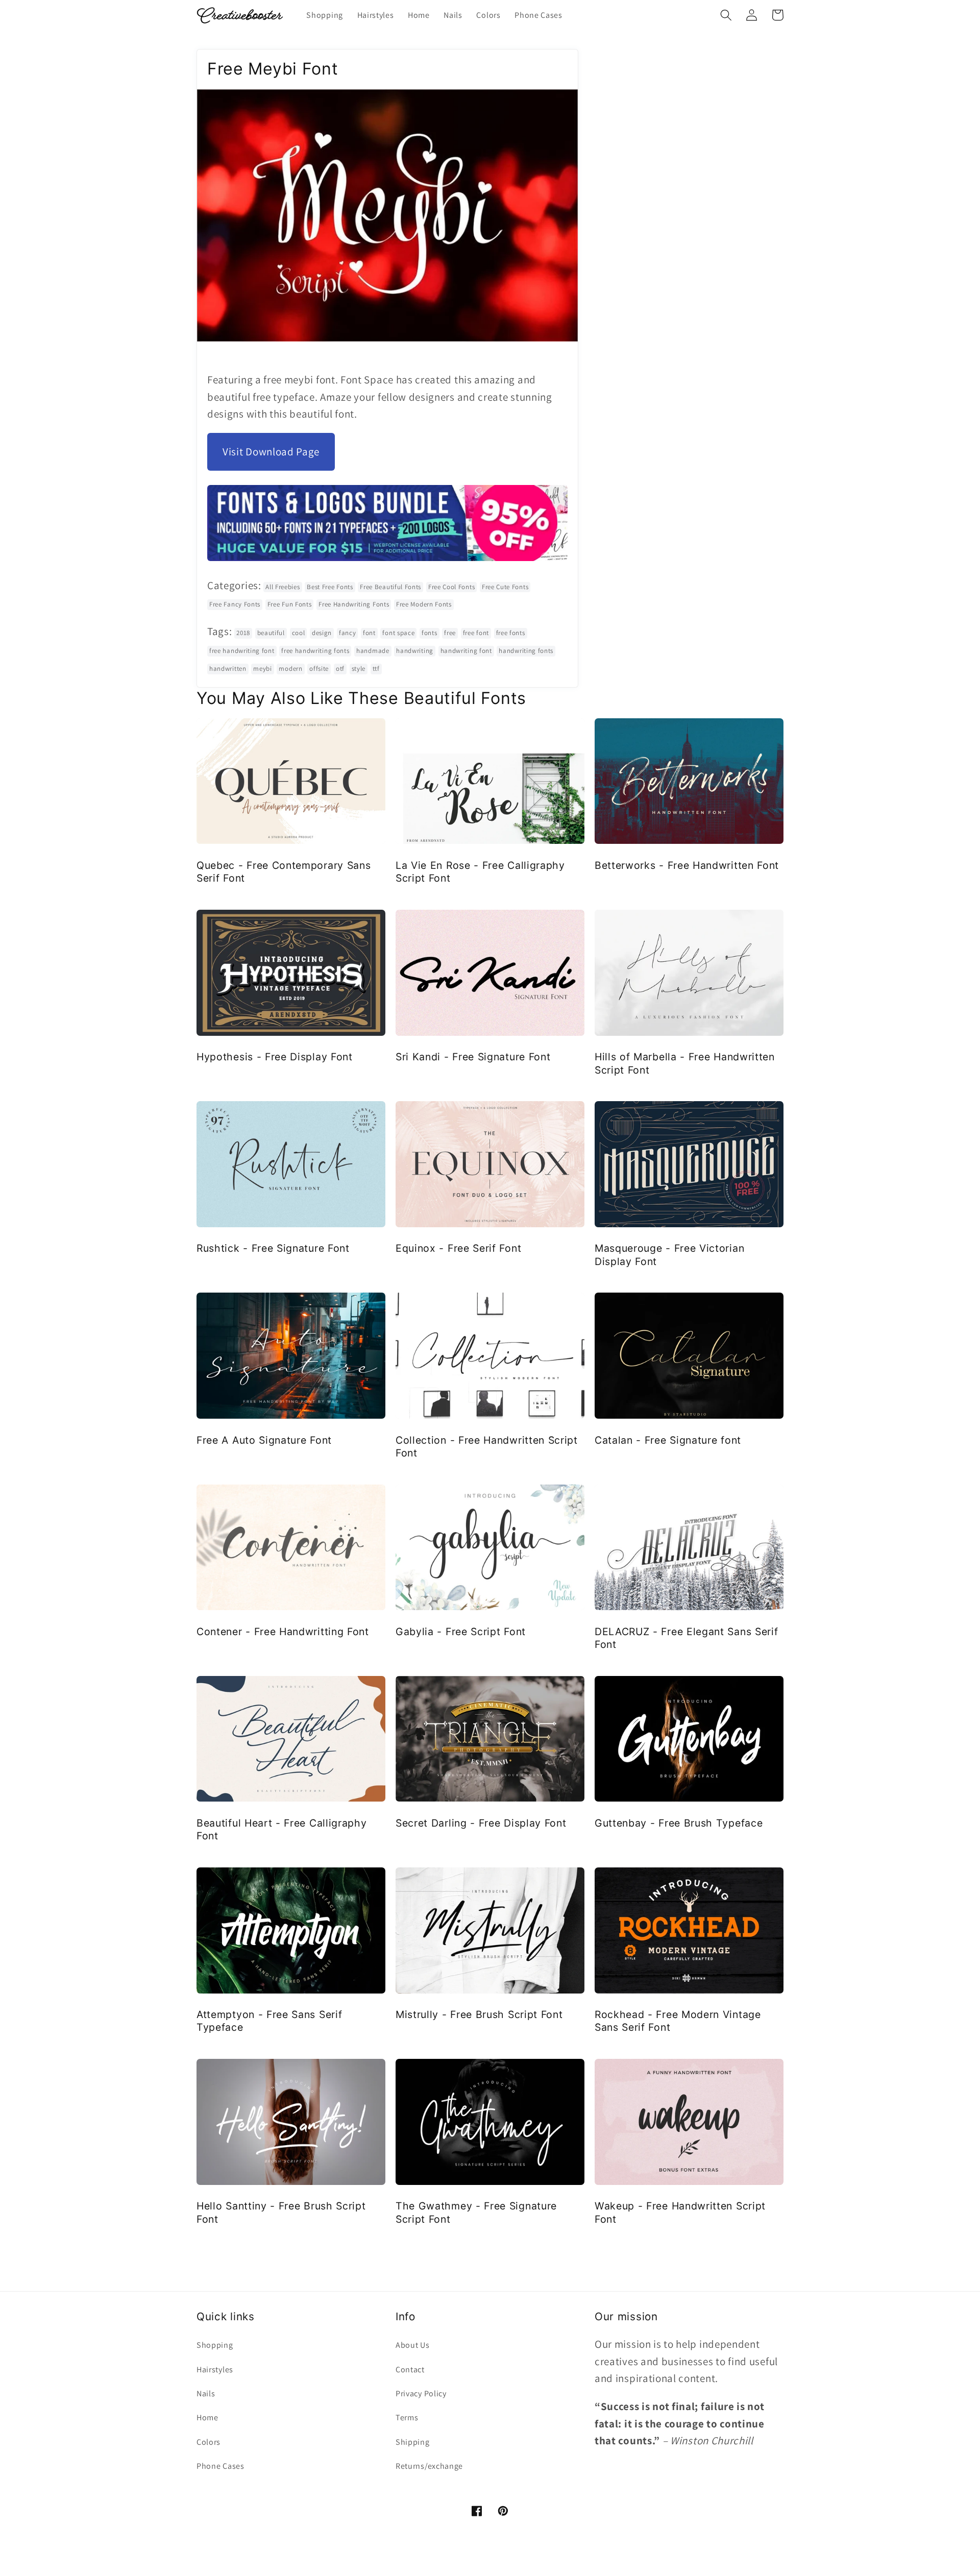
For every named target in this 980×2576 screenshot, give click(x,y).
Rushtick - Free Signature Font (273, 1248)
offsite (319, 669)
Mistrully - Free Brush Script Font (479, 2014)
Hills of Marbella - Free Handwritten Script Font (685, 1063)
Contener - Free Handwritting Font (283, 1632)
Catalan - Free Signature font (668, 1440)
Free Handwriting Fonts (354, 604)
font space (398, 633)
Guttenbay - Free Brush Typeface (679, 1823)
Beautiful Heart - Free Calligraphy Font (281, 1829)
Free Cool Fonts (451, 587)
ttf (376, 669)
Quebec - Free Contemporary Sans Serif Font (284, 872)
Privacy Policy (421, 2393)
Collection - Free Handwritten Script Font (487, 1447)
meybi (262, 669)
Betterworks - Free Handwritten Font (687, 865)
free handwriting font (242, 651)
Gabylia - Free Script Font (461, 1632)
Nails (206, 2393)
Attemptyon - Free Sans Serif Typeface (269, 2021)
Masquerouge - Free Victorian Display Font (669, 1255)
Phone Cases (220, 2466)
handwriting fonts (526, 651)
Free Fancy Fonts (235, 604)
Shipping (413, 2442)
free (450, 633)
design (322, 633)
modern (290, 669)
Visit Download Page (271, 452)
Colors (209, 2442)
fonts (429, 633)
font (369, 633)
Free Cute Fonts (505, 587)
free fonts (511, 633)
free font (476, 633)
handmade (373, 651)
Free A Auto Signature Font (264, 1440)
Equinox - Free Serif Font (458, 1248)
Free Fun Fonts (290, 604)
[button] (726, 15)
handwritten (228, 669)
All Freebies (283, 587)
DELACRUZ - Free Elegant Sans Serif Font (686, 1638)
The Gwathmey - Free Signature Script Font (476, 2212)
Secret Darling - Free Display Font (481, 1823)
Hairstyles (215, 2370)
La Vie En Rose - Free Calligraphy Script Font (480, 872)
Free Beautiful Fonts (390, 587)
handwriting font (466, 651)
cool (299, 633)
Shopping (215, 2345)
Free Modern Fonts (424, 604)
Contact (410, 2370)
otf (340, 669)
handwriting (415, 651)
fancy (347, 633)
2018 (243, 633)
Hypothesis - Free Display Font (275, 1057)
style (359, 669)
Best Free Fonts (330, 587)
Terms (407, 2417)
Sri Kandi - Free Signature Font (473, 1057)
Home (207, 2417)
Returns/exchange (429, 2466)
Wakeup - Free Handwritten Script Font (680, 2212)
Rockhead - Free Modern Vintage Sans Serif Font (678, 2021)
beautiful (271, 633)
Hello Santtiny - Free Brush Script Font (281, 2212)
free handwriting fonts (315, 651)
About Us (413, 2345)
